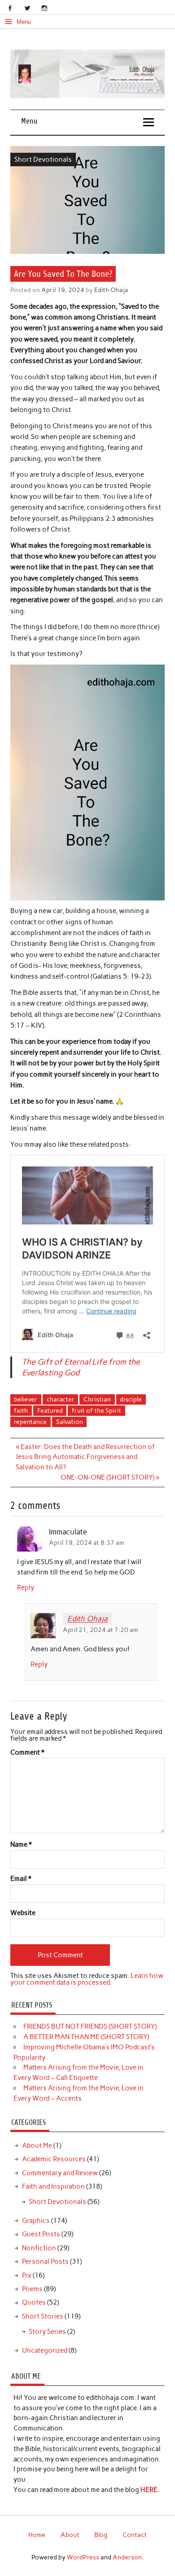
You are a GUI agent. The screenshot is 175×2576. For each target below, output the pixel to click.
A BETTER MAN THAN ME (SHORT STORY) (86, 2037)
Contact (135, 2535)
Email (21, 1879)
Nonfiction (39, 2248)
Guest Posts (41, 2234)
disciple (131, 1399)
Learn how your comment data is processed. (87, 1979)
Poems (32, 2289)
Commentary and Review (60, 2173)
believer (26, 1399)
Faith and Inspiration (53, 2186)
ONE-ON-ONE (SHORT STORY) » (110, 1477)
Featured (50, 1410)
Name (21, 1845)
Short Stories (43, 2316)
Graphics (36, 2221)
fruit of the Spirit (96, 1410)
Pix (27, 2275)
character (61, 1399)
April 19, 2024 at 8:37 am (87, 1543)
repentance (30, 1422)
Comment (27, 1753)
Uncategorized (45, 2350)
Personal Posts (45, 2261)
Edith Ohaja (111, 290)
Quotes (34, 2302)
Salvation (70, 1422)
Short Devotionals (43, 160)
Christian (97, 1399)
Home (37, 2535)
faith (21, 1410)
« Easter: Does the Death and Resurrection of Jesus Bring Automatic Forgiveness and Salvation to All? (85, 1457)
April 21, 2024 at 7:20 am (101, 1630)
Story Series (47, 2332)
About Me (37, 2146)
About (70, 2535)
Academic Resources (54, 2159)
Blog (101, 2535)
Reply (26, 1587)
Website (23, 1913)
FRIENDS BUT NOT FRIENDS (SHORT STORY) (90, 2026)
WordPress (83, 2557)
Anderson (127, 2557)
